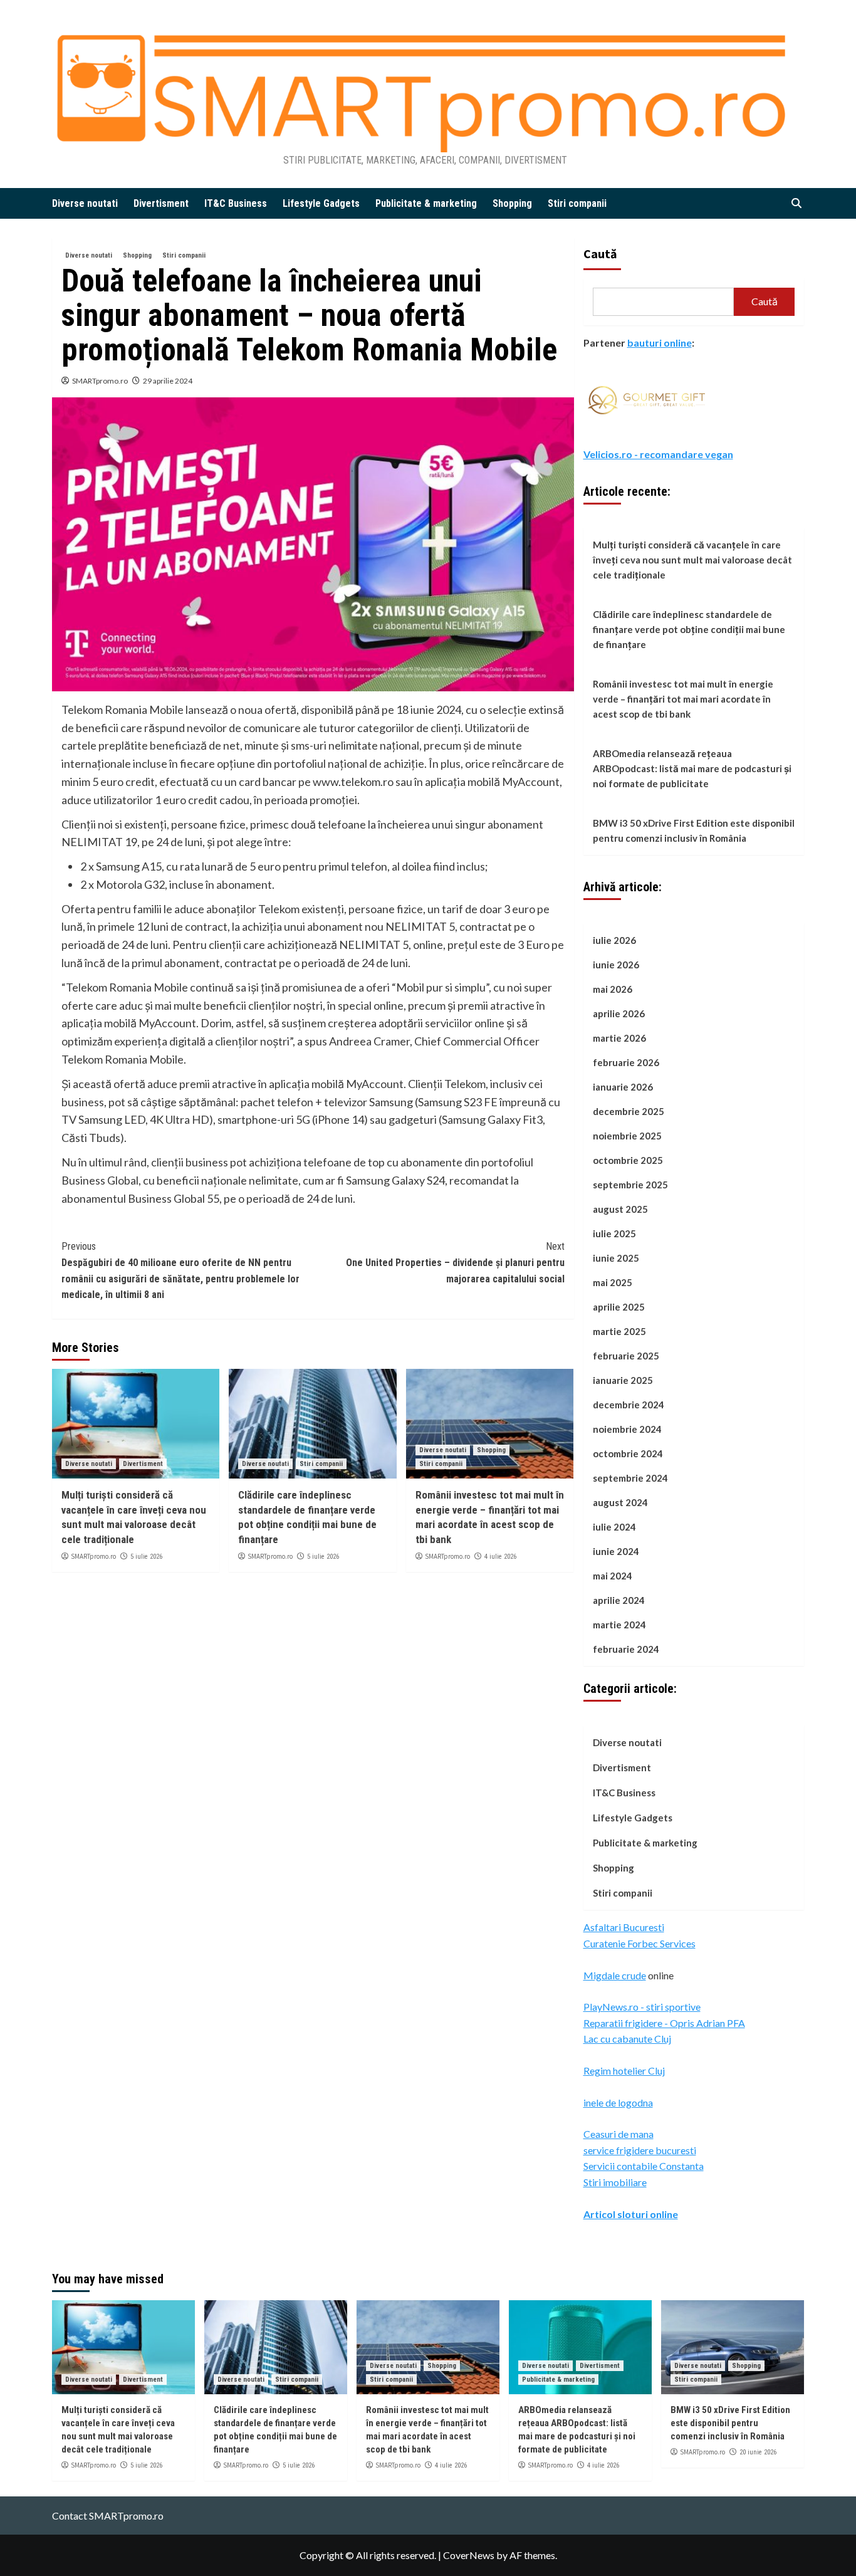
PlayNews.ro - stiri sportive (642, 2007)
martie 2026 (619, 1038)
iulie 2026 (614, 940)
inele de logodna (618, 2102)
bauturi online (660, 343)
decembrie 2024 (629, 1405)
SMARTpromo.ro (100, 381)
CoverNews (469, 2555)
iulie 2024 (614, 1527)
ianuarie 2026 (623, 1087)
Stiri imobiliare (615, 2182)
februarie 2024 (626, 1649)
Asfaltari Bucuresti (624, 1927)
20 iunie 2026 (758, 2452)
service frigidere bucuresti (640, 2150)
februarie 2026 (626, 1062)
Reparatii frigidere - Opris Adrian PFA (664, 2023)
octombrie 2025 (628, 1160)
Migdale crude (615, 1975)
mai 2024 (613, 1576)
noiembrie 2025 (627, 1136)
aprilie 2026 (619, 1013)
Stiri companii (577, 203)
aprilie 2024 (619, 1600)
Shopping (512, 203)
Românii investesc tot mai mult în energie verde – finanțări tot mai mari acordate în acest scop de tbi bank (683, 699)
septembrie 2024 (630, 1478)
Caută (600, 254)
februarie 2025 (626, 1356)
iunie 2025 (616, 1258)
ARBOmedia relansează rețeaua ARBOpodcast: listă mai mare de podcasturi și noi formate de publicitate (692, 768)
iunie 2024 (616, 1551)
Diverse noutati (85, 203)
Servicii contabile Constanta (644, 2166)
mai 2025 (613, 1282)
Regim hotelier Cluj (624, 2071)
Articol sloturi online (631, 2214)
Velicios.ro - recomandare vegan (658, 454)
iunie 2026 (616, 965)
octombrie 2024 (628, 1453)
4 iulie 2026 (500, 1557)
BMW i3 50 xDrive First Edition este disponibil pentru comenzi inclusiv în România (694, 830)
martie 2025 (619, 1331)
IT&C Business (236, 203)
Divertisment (161, 203)
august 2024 (620, 1502)
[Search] (796, 203)
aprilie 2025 (619, 1307)
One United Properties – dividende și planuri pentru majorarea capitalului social (455, 1262)
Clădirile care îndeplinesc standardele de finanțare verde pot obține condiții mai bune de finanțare (689, 629)
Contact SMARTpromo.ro (108, 2516)
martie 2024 (619, 1625)
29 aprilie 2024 (168, 381)
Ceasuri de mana (619, 2134)
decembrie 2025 (629, 1111)
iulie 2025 (614, 1233)
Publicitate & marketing (426, 203)
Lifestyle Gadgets (321, 203)
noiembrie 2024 (627, 1429)
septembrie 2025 (630, 1185)
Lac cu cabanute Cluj (627, 2039)
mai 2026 (613, 989)
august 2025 (620, 1209)
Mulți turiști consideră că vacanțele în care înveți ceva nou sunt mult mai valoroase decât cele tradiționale (692, 560)
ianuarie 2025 (623, 1380)
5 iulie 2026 (146, 1557)
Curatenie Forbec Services (639, 1943)
